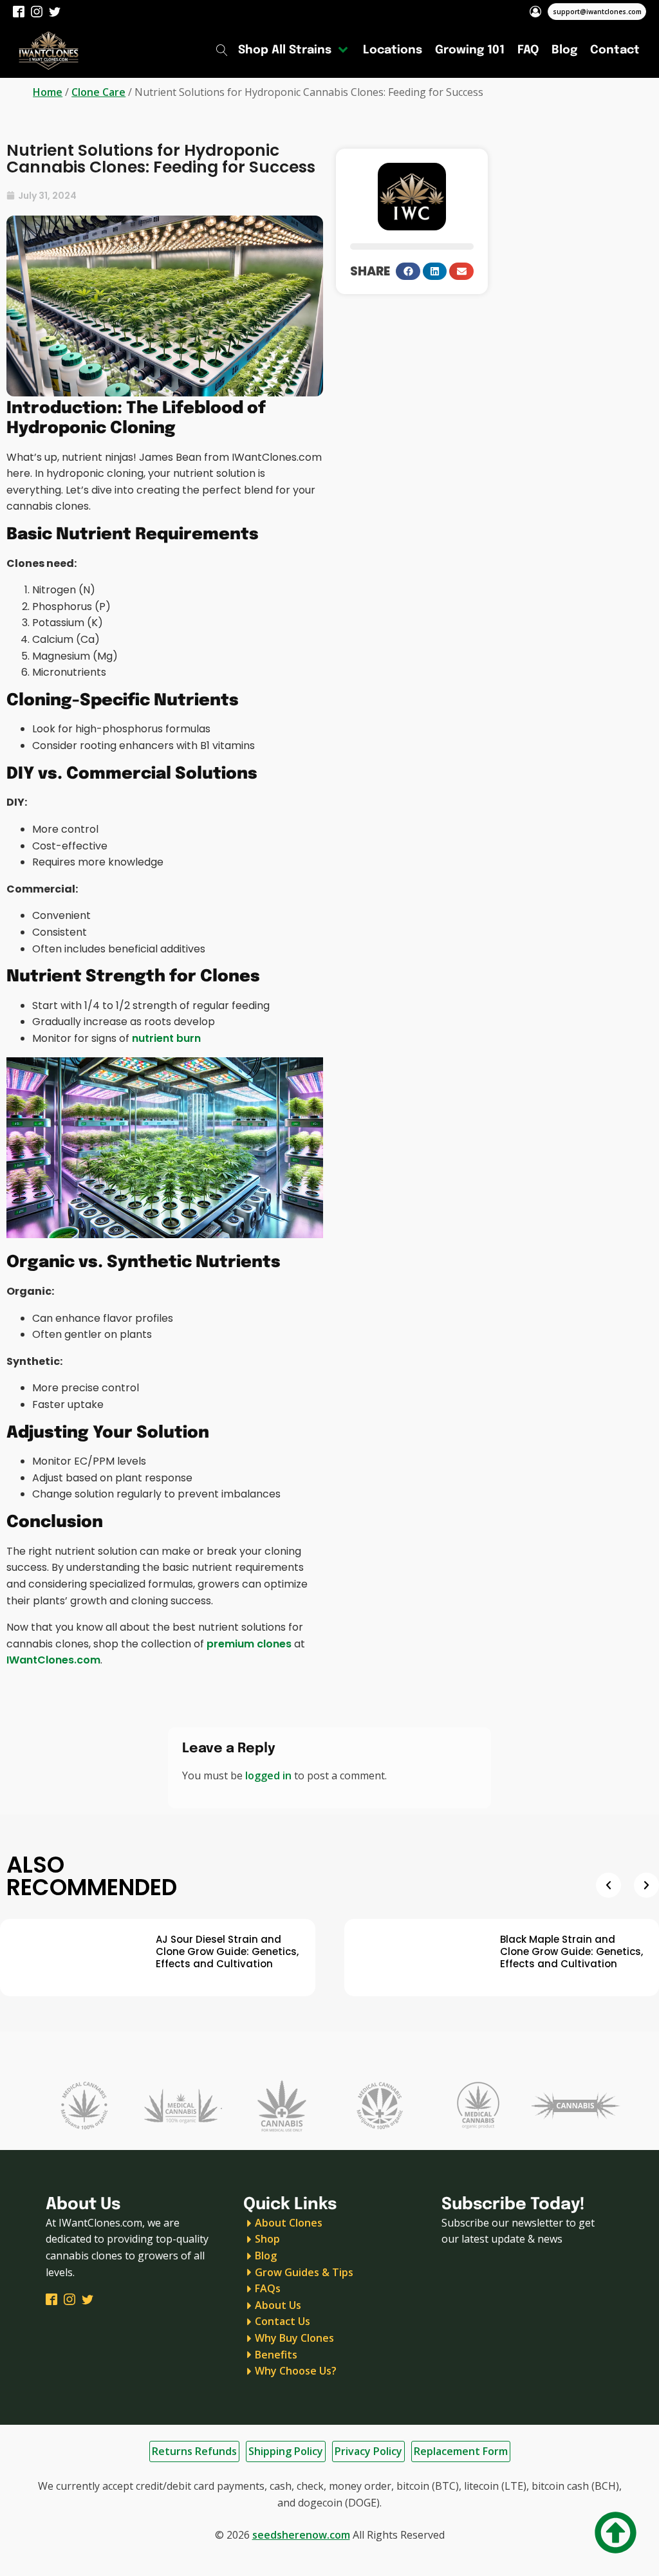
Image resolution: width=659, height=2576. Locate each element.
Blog (564, 50)
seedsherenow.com (301, 2535)
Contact (615, 50)
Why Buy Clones (294, 2338)
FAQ (528, 50)
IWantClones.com (53, 1660)
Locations (393, 50)
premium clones (249, 1644)
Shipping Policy (286, 2451)
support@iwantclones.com (597, 12)
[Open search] (222, 50)
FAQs (268, 2288)
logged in (268, 1775)
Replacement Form (461, 2451)
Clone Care (98, 92)
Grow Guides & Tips (304, 2272)
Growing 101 (470, 50)
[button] (408, 271)
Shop (267, 2239)
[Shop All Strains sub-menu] (346, 50)
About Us (278, 2305)
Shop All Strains (285, 50)
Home (48, 92)
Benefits (276, 2355)
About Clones (289, 2223)
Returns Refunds (194, 2451)
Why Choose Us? (296, 2371)
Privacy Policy (368, 2451)
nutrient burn (166, 1038)
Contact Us (283, 2321)
